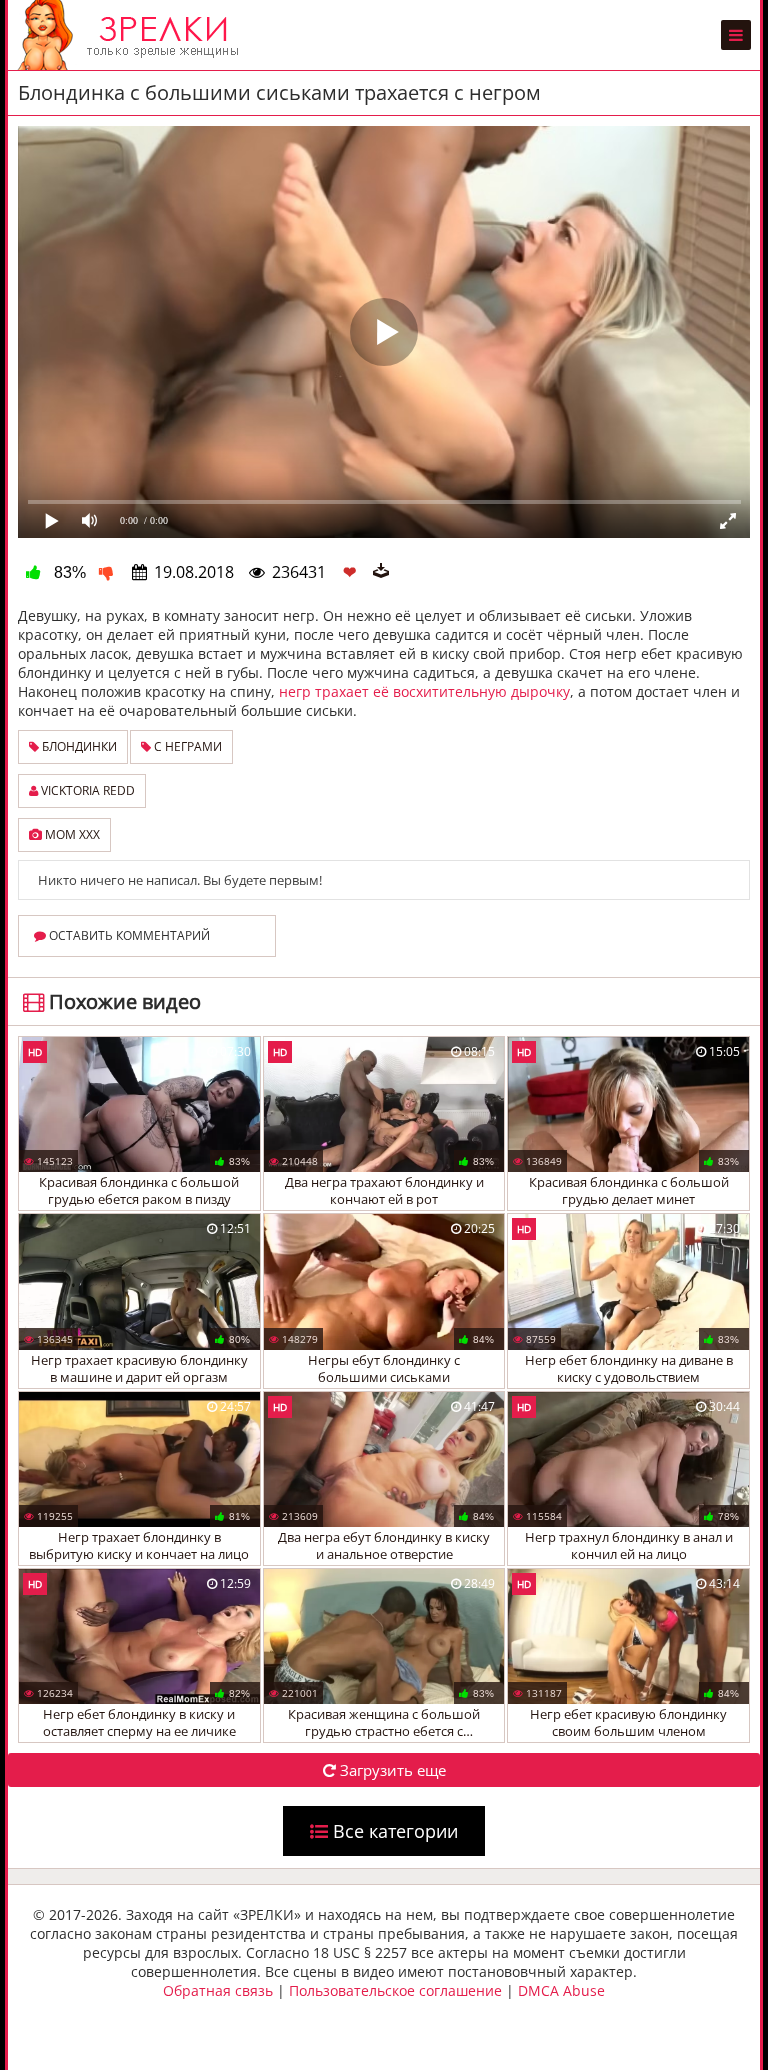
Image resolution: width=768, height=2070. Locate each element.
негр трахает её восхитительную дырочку (424, 691)
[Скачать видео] (381, 572)
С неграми (186, 746)
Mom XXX (71, 834)
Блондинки (78, 746)
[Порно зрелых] (133, 35)
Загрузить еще (391, 1770)
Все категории (393, 1831)
